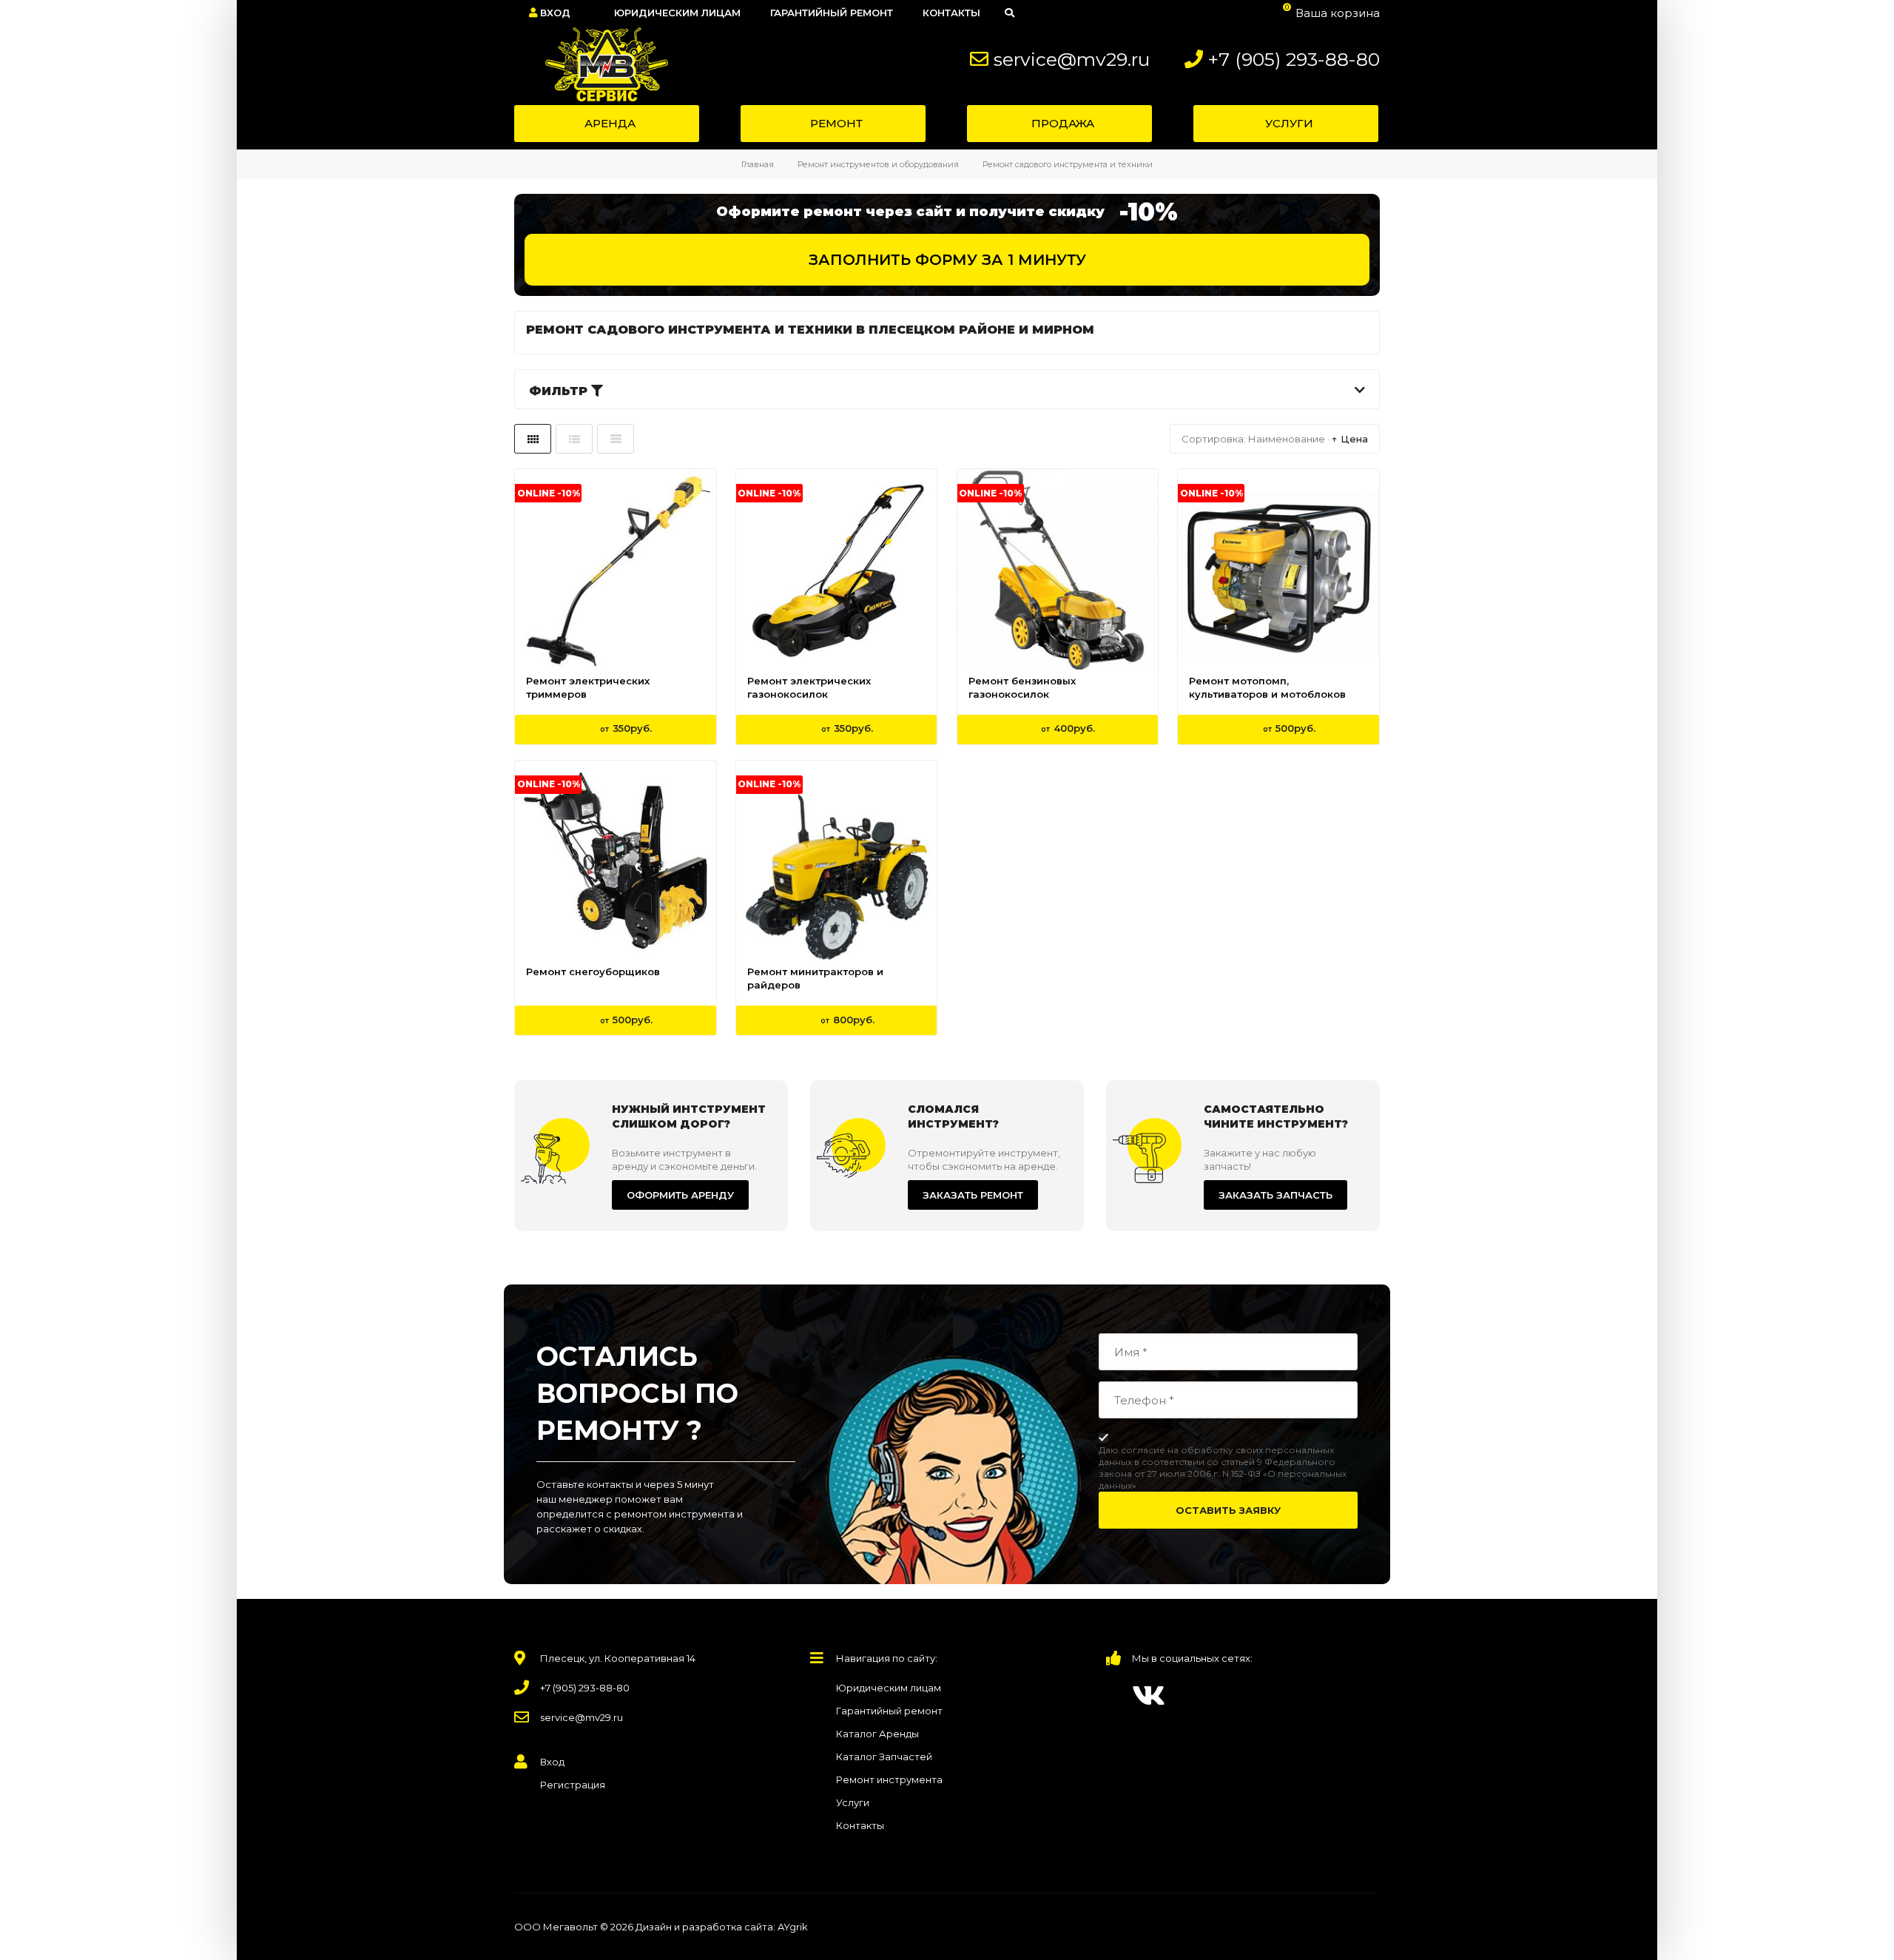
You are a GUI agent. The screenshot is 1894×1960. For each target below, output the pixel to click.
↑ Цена (1350, 439)
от (626, 728)
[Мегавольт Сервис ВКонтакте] (1149, 1695)
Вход (554, 13)
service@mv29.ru (1072, 59)
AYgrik (793, 1927)
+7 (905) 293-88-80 (1294, 59)
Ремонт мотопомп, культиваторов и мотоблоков (1267, 687)
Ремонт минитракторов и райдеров (815, 978)
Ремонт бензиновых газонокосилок (1022, 687)
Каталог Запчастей (884, 1757)
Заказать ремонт (973, 1195)
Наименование (1287, 439)
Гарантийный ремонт (889, 1711)
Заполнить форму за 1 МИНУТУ (947, 260)
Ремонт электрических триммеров (588, 687)
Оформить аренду (680, 1195)
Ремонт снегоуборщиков (593, 971)
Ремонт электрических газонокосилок (809, 687)
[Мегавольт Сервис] (599, 64)
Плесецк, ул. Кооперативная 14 (618, 1658)
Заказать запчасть (1275, 1195)
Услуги (853, 1802)
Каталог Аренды (877, 1734)
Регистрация (573, 1785)
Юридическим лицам (889, 1688)
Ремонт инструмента (889, 1779)
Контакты (860, 1825)
